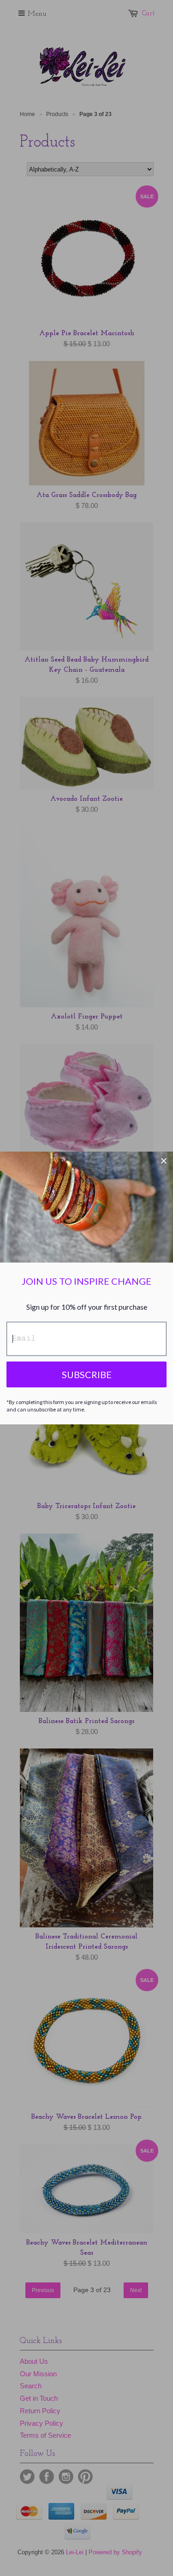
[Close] (164, 1161)
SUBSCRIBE (87, 1374)
